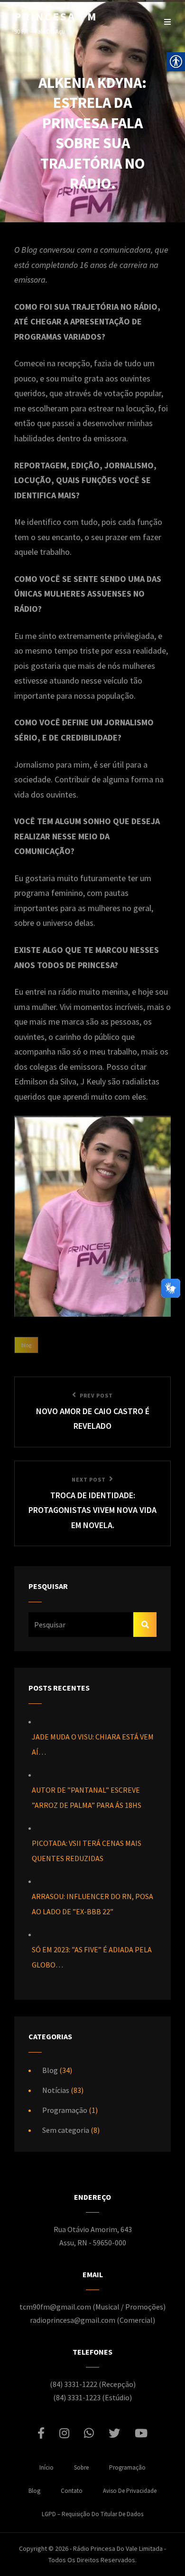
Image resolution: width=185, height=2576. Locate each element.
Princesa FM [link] (56, 16)
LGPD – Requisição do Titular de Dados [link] (92, 2514)
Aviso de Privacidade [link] (130, 2491)
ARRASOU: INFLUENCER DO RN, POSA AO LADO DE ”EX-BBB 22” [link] (92, 1904)
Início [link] (46, 2467)
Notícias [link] (56, 2090)
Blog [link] (26, 1345)
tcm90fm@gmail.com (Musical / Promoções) (92, 2307)
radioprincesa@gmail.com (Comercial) (92, 2320)
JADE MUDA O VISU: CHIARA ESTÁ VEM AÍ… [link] (93, 1744)
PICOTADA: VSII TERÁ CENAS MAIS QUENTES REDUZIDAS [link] (87, 1851)
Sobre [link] (81, 2467)
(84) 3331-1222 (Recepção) (93, 2384)
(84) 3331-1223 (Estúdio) (92, 2397)
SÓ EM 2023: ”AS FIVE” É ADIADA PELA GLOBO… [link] (92, 1957)
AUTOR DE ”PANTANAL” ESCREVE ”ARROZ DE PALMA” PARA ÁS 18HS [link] (87, 1797)
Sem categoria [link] (66, 2130)
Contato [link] (72, 2491)
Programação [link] (65, 2110)
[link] (92, 1412)
